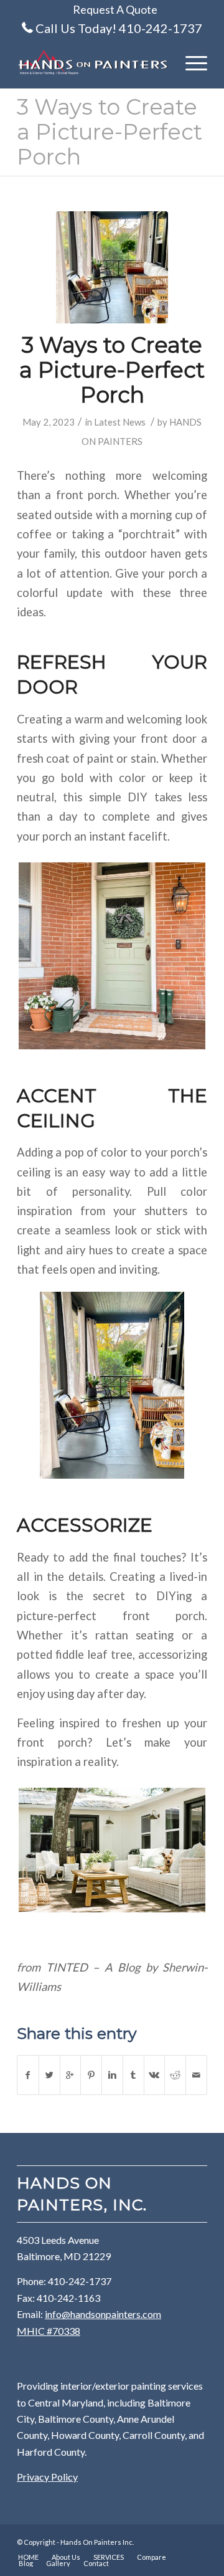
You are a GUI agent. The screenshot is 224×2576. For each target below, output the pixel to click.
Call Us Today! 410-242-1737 (119, 28)
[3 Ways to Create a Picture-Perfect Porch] (112, 267)
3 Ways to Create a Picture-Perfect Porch (110, 132)
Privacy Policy (47, 2477)
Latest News (120, 422)
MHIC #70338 (49, 2331)
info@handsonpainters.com (103, 2314)
